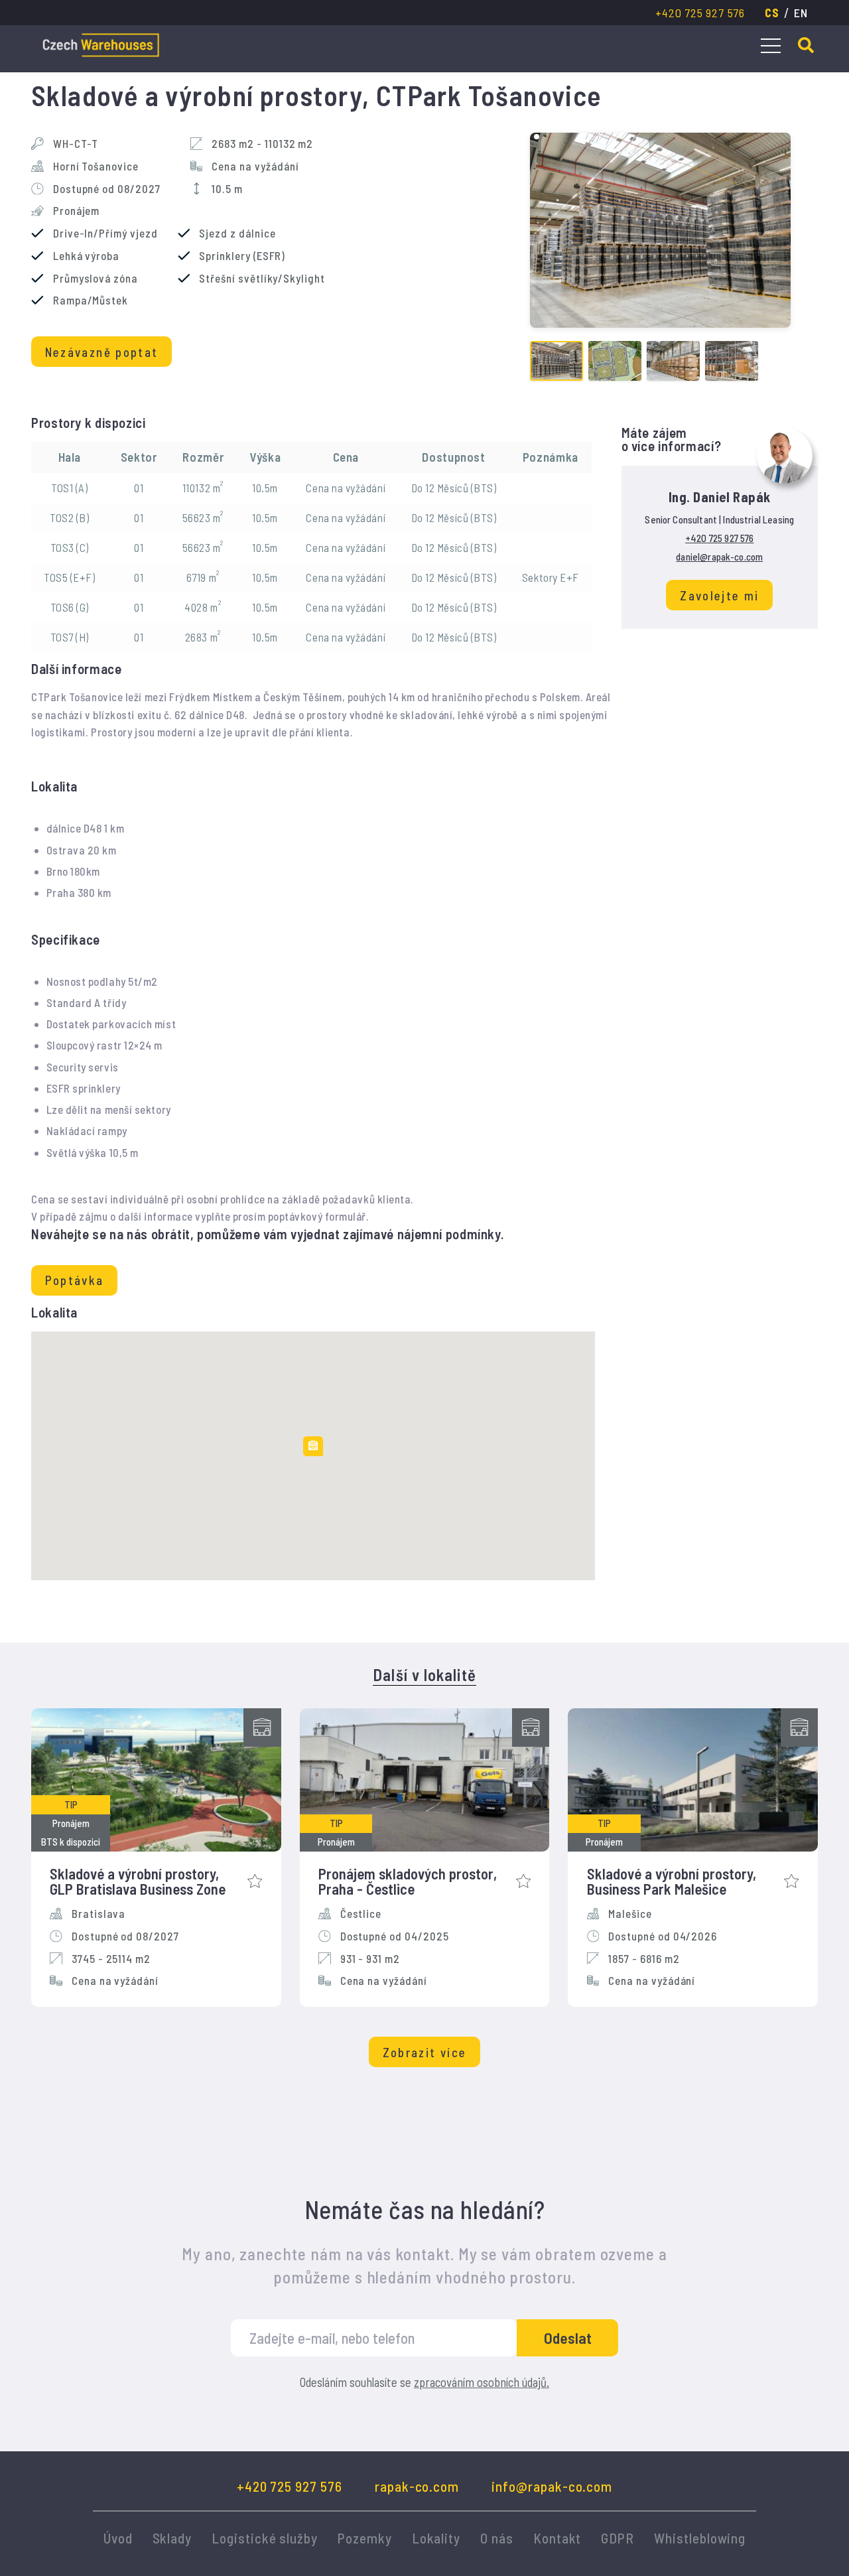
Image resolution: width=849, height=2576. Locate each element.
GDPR (618, 2538)
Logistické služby (265, 2538)
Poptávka (75, 1280)
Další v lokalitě (424, 1675)
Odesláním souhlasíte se (424, 2383)
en (801, 13)
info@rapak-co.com (552, 2486)
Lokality (436, 2538)
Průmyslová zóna (96, 278)
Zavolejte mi (719, 595)
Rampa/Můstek (91, 300)
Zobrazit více (424, 2052)
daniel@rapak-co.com (719, 557)
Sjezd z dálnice (237, 233)
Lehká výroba (86, 256)
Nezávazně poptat (102, 352)
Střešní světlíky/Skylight (262, 278)
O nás (497, 2538)
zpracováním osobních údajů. (482, 2382)
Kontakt (557, 2538)
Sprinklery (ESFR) (242, 256)
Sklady (172, 2538)
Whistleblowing (700, 2538)
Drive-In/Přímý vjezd (105, 233)
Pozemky (365, 2538)
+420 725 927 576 (700, 13)
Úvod (118, 2538)
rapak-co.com (417, 2486)
